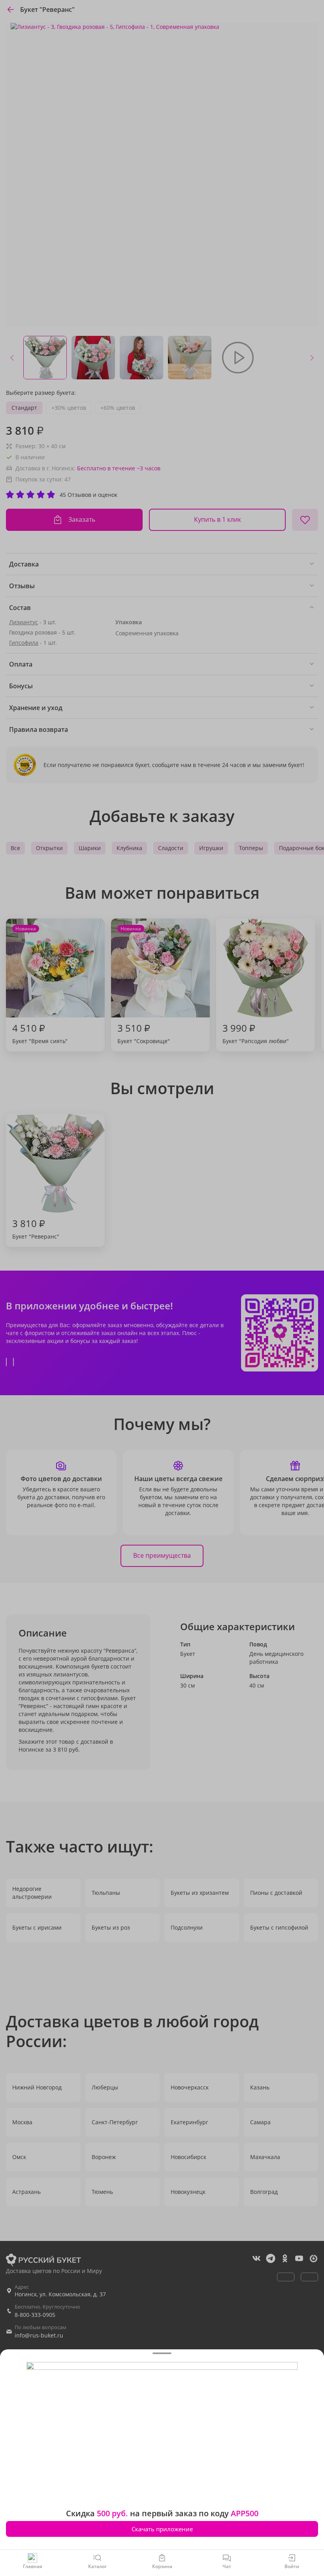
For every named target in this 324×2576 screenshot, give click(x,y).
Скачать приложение (162, 2529)
